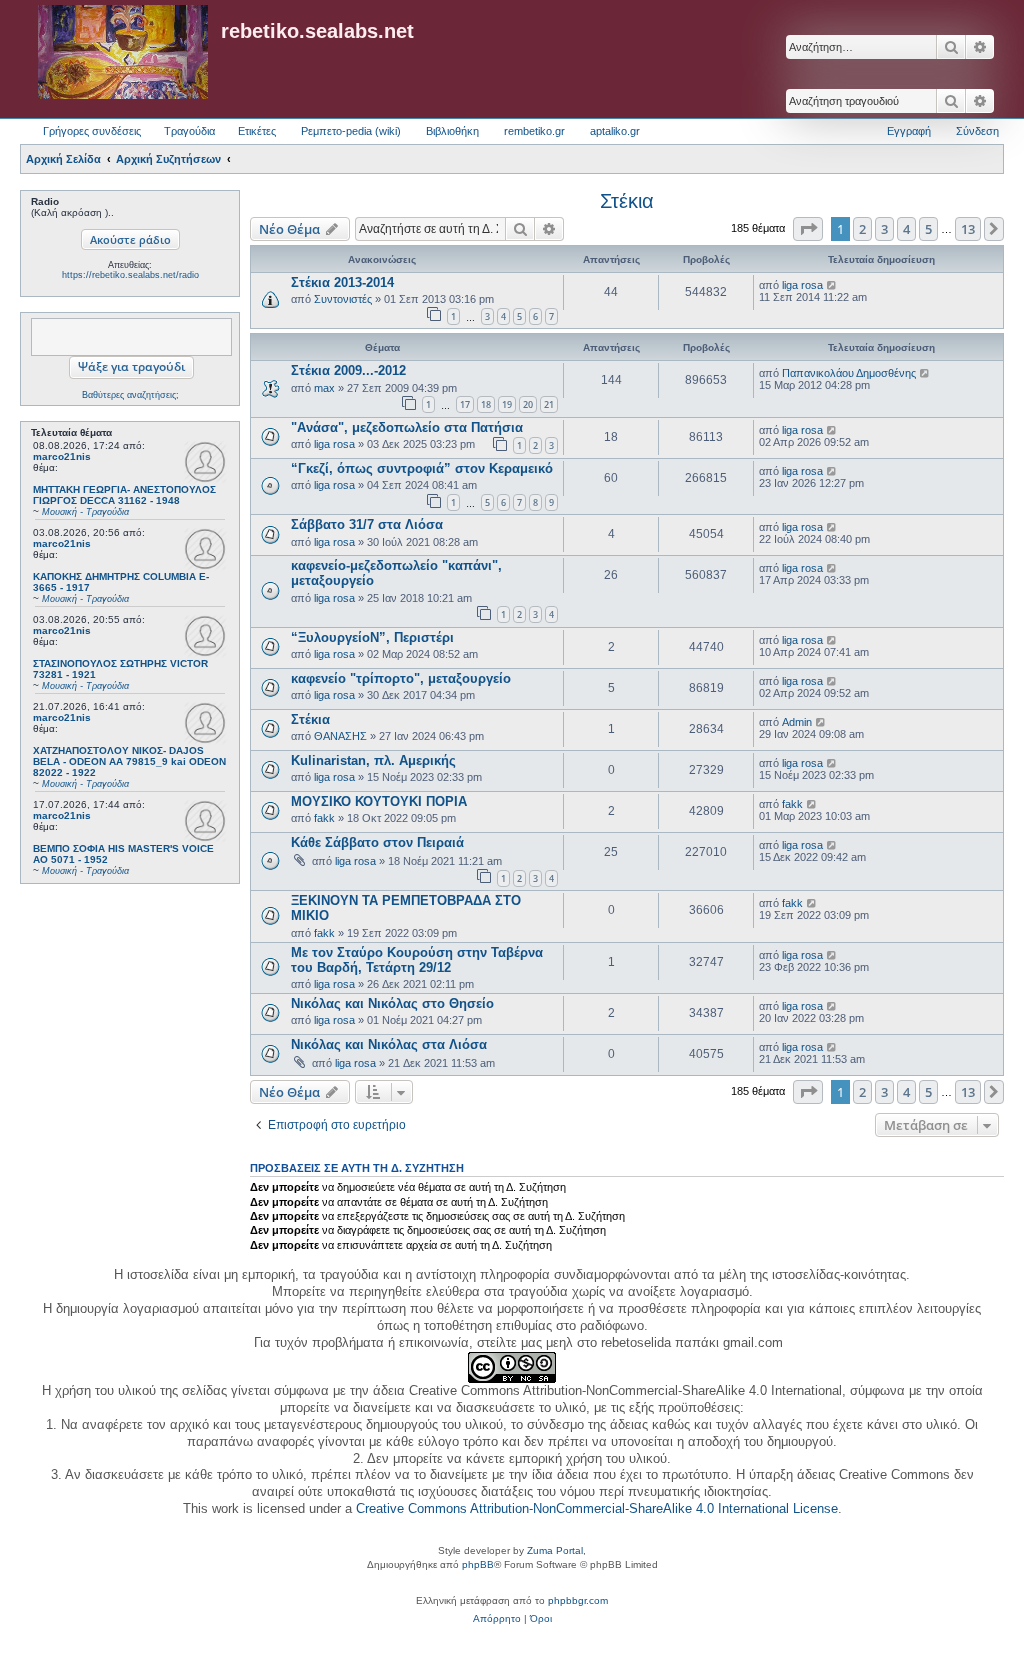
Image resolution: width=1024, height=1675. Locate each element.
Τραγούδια (189, 131)
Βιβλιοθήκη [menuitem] (452, 131)
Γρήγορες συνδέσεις (92, 131)
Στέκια (627, 201)
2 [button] (862, 229)
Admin (797, 722)
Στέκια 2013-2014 (342, 282)
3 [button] (884, 229)
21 (549, 404)
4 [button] (906, 229)
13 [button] (968, 229)
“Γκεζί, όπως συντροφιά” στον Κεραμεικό (422, 468)
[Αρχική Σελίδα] (123, 53)
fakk (324, 818)
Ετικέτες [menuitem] (257, 131)
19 (507, 404)
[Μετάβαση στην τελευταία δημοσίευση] (832, 285)
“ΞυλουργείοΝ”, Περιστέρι (372, 637)
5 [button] (928, 229)
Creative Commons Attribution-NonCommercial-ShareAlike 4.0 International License (597, 1508)
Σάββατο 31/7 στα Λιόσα (367, 524)
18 (486, 404)
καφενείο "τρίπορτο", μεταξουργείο (401, 678)
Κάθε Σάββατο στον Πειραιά (377, 842)
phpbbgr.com (578, 1600)
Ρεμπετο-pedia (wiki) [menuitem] (351, 131)
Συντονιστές (343, 299)
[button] (808, 229)
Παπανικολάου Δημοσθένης (849, 373)
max (324, 388)
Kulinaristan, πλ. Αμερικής (373, 760)
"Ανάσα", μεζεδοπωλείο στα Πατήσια (407, 427)
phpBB (478, 1564)
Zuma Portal (555, 1550)
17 (465, 404)
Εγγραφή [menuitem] (909, 131)
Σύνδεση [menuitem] (977, 131)
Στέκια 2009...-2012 (348, 370)
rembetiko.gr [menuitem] (534, 131)
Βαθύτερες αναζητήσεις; (130, 395)
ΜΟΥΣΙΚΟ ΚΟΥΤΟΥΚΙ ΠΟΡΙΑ (379, 801)
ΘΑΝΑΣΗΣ (340, 736)
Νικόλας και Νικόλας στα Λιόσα (389, 1044)
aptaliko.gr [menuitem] (615, 131)
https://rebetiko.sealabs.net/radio (130, 275)
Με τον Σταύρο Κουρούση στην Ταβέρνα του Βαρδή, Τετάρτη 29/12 (417, 960)
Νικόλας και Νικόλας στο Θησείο (392, 1003)
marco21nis (62, 456)
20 (528, 404)
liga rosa (802, 285)
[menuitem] (497, 1619)
